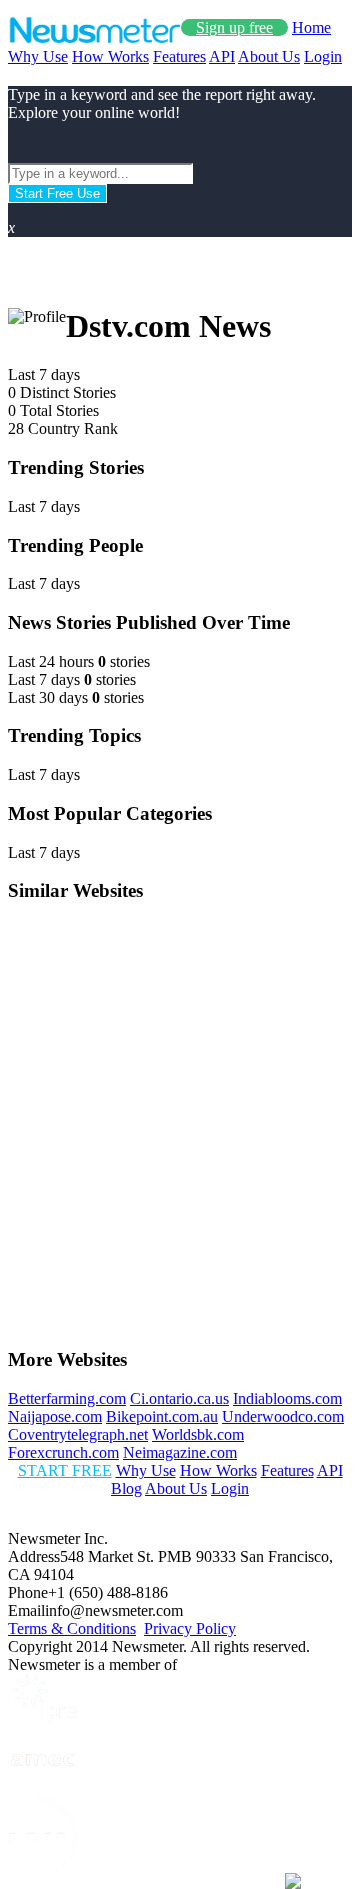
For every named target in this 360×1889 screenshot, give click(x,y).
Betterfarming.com (67, 1398)
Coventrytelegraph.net (78, 1434)
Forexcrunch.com (63, 1452)
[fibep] (43, 1871)
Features (179, 56)
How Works (110, 56)
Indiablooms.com (287, 1398)
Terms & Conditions (72, 1628)
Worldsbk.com (198, 1434)
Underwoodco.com (283, 1416)
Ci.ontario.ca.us (179, 1398)
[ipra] (43, 1716)
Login (323, 56)
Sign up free (234, 27)
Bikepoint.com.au (162, 1416)
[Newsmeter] (94, 38)
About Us (269, 56)
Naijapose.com (55, 1416)
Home (311, 27)
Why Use (38, 56)
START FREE (65, 1470)
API (222, 56)
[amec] (43, 1785)
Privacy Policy (190, 1628)
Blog (126, 1488)
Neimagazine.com (180, 1452)
